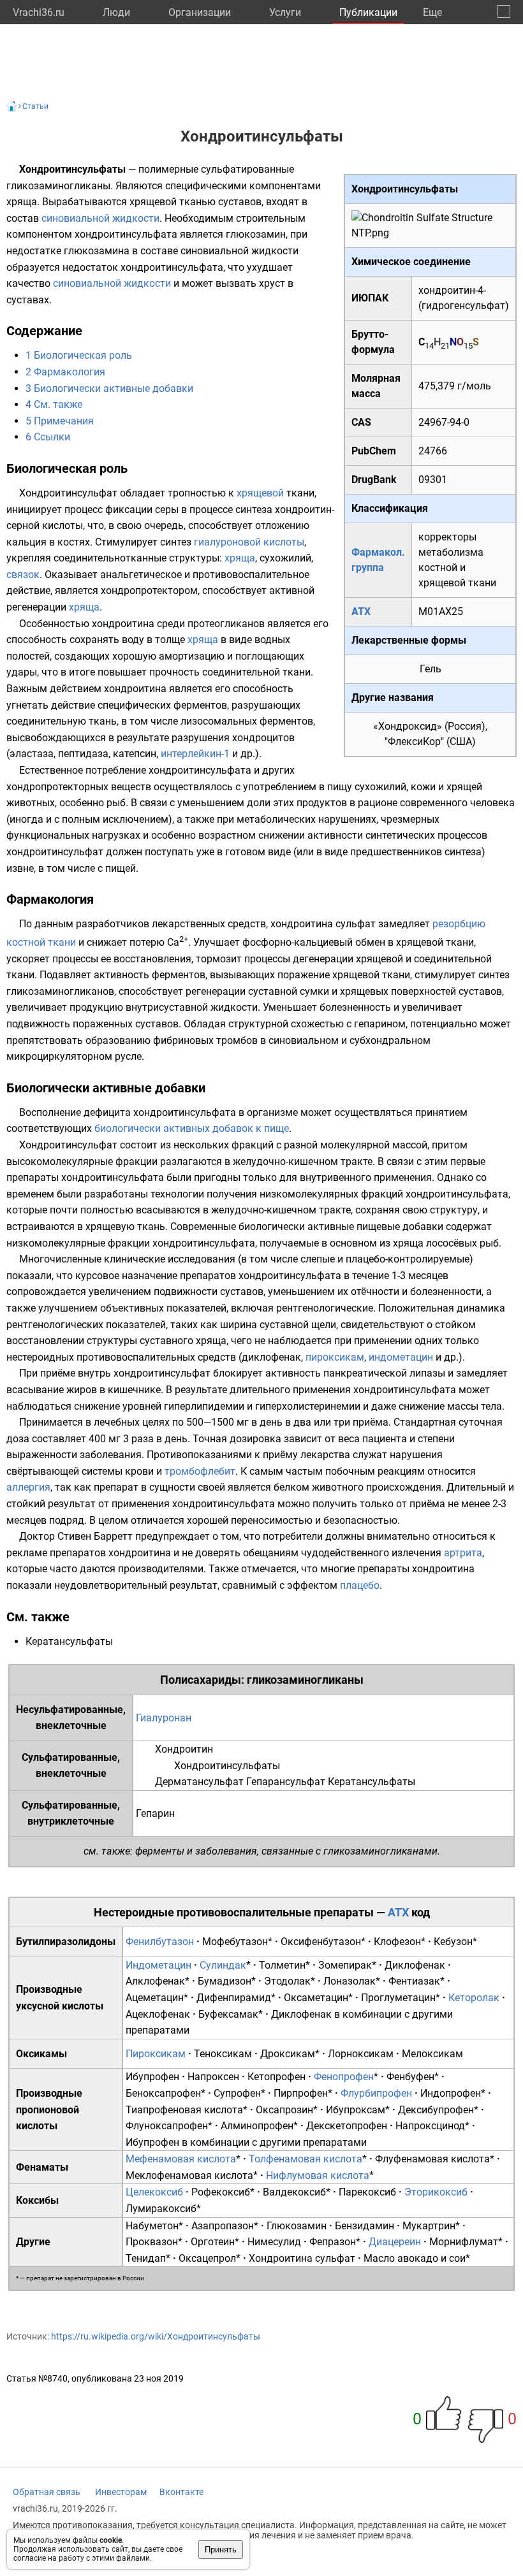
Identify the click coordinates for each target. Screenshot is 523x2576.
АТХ (361, 611)
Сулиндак (223, 1965)
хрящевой (260, 493)
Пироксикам (156, 2054)
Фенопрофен (344, 2077)
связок (23, 575)
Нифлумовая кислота (318, 2175)
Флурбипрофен (376, 2093)
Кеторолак (474, 1998)
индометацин (401, 1357)
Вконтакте (181, 2492)
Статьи (35, 106)
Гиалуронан (164, 1718)
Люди (116, 12)
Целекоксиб (154, 2192)
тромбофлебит (200, 1471)
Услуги (285, 12)
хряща (240, 558)
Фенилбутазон (160, 1942)
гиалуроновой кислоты (249, 542)
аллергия (28, 1487)
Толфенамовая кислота (306, 2159)
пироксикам (335, 1357)
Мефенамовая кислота (181, 2159)
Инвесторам (121, 2492)
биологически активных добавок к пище (192, 1128)
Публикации (368, 12)
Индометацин (158, 1965)
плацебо (360, 1585)
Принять (221, 2550)
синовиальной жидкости (100, 218)
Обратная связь (47, 2492)
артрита (463, 1553)
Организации (200, 12)
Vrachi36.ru (39, 12)
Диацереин (395, 2242)
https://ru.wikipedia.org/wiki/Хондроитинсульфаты (156, 2336)
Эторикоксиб (436, 2192)
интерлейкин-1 (195, 754)
